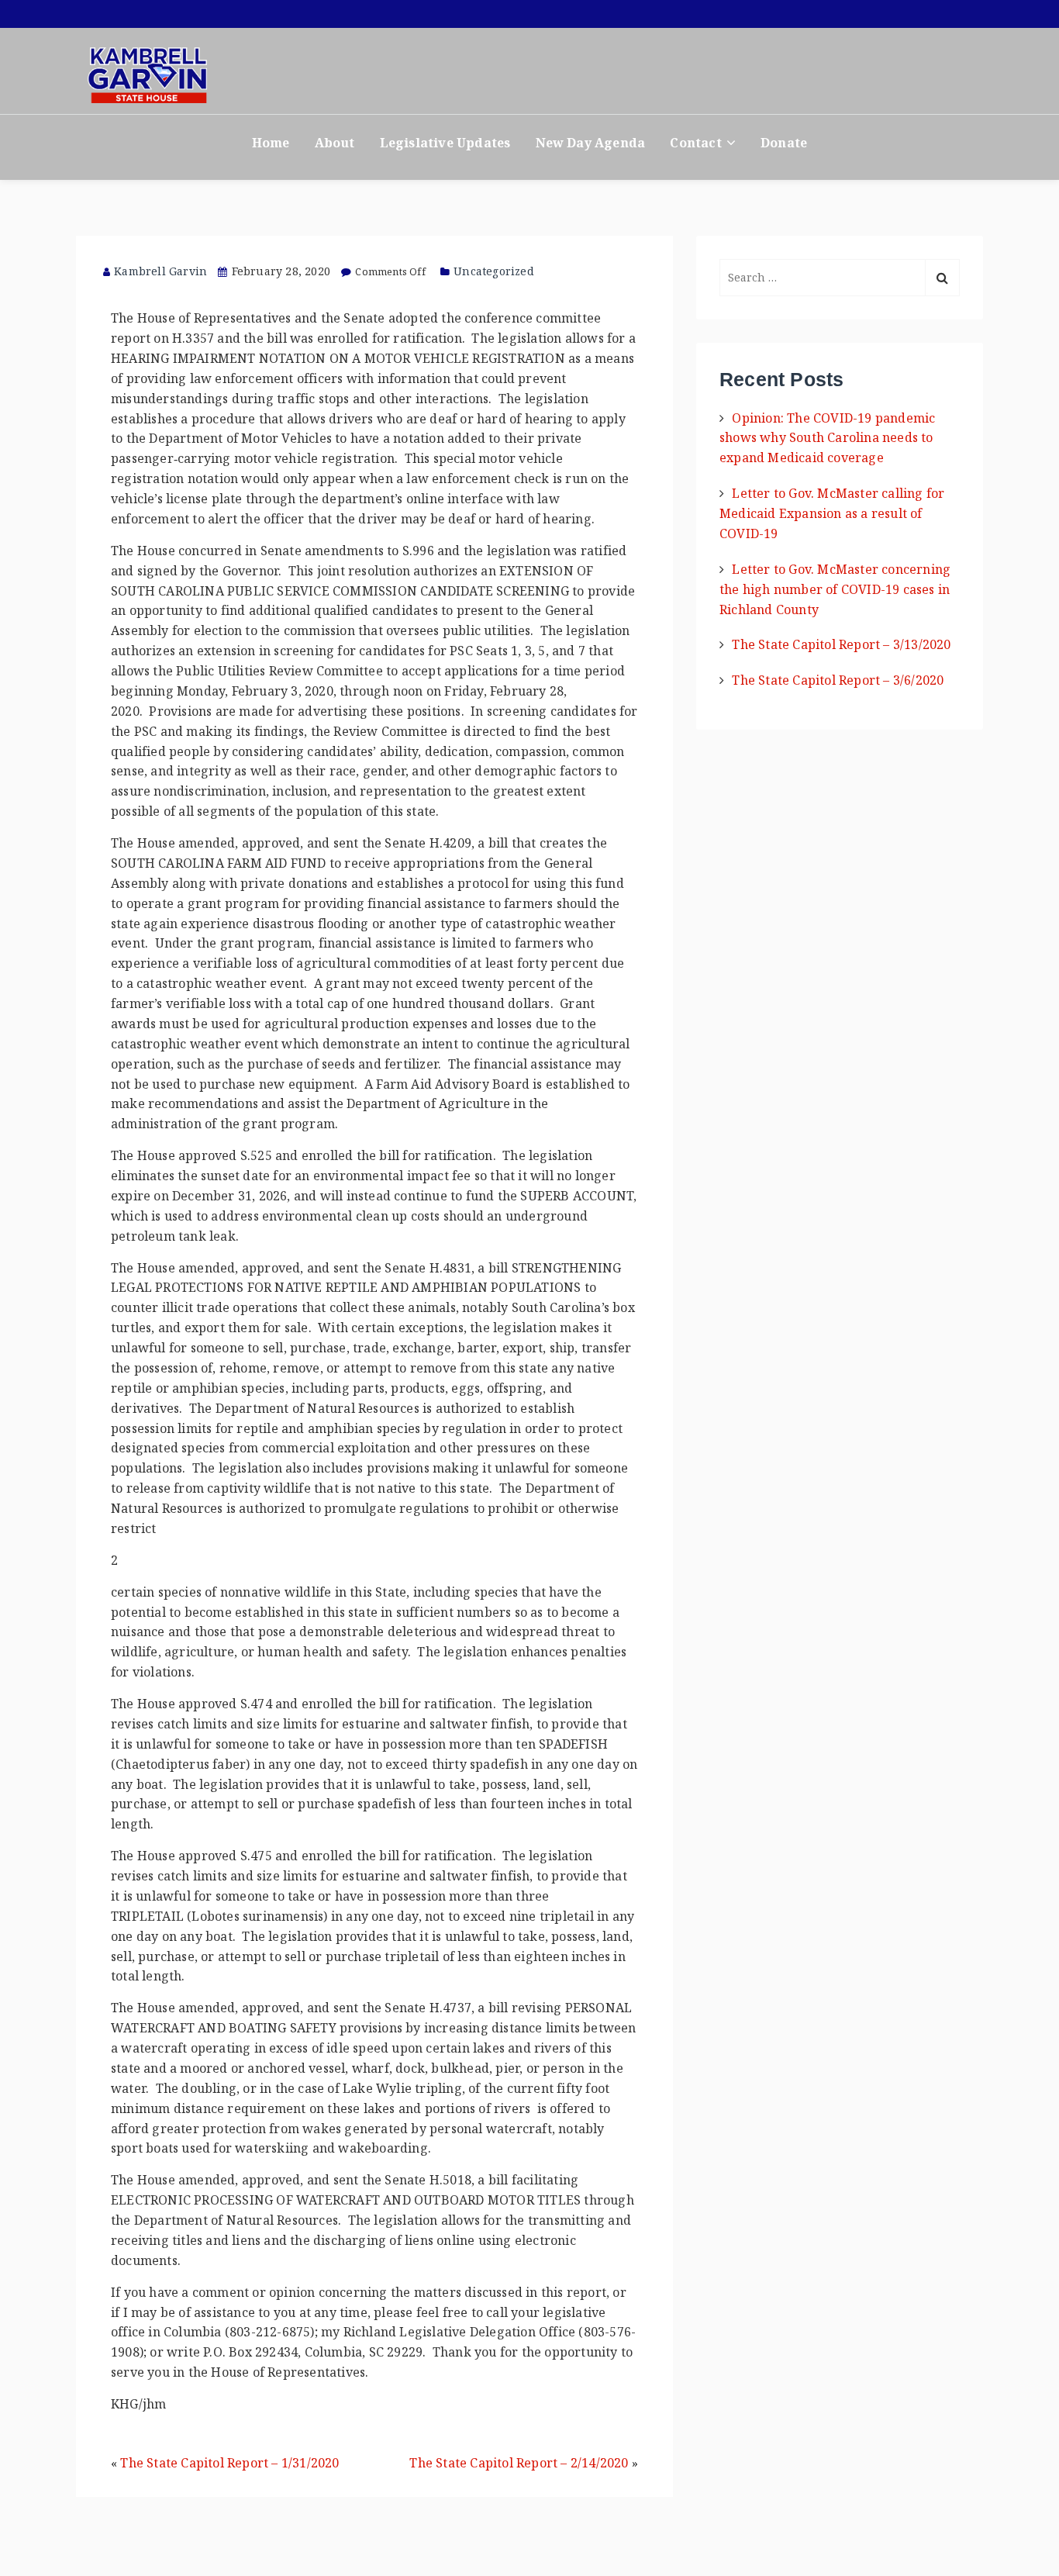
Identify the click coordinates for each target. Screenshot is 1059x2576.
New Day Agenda (591, 143)
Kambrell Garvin (160, 271)
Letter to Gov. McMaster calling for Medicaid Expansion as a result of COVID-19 (832, 513)
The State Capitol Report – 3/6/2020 (838, 680)
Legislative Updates (445, 143)
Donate (784, 143)
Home (271, 143)
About (335, 143)
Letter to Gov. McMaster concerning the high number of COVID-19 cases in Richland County (835, 589)
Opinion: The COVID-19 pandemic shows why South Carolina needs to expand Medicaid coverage (827, 438)
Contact (695, 143)
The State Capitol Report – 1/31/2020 (229, 2463)
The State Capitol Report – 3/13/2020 (841, 644)
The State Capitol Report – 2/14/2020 (519, 2463)
